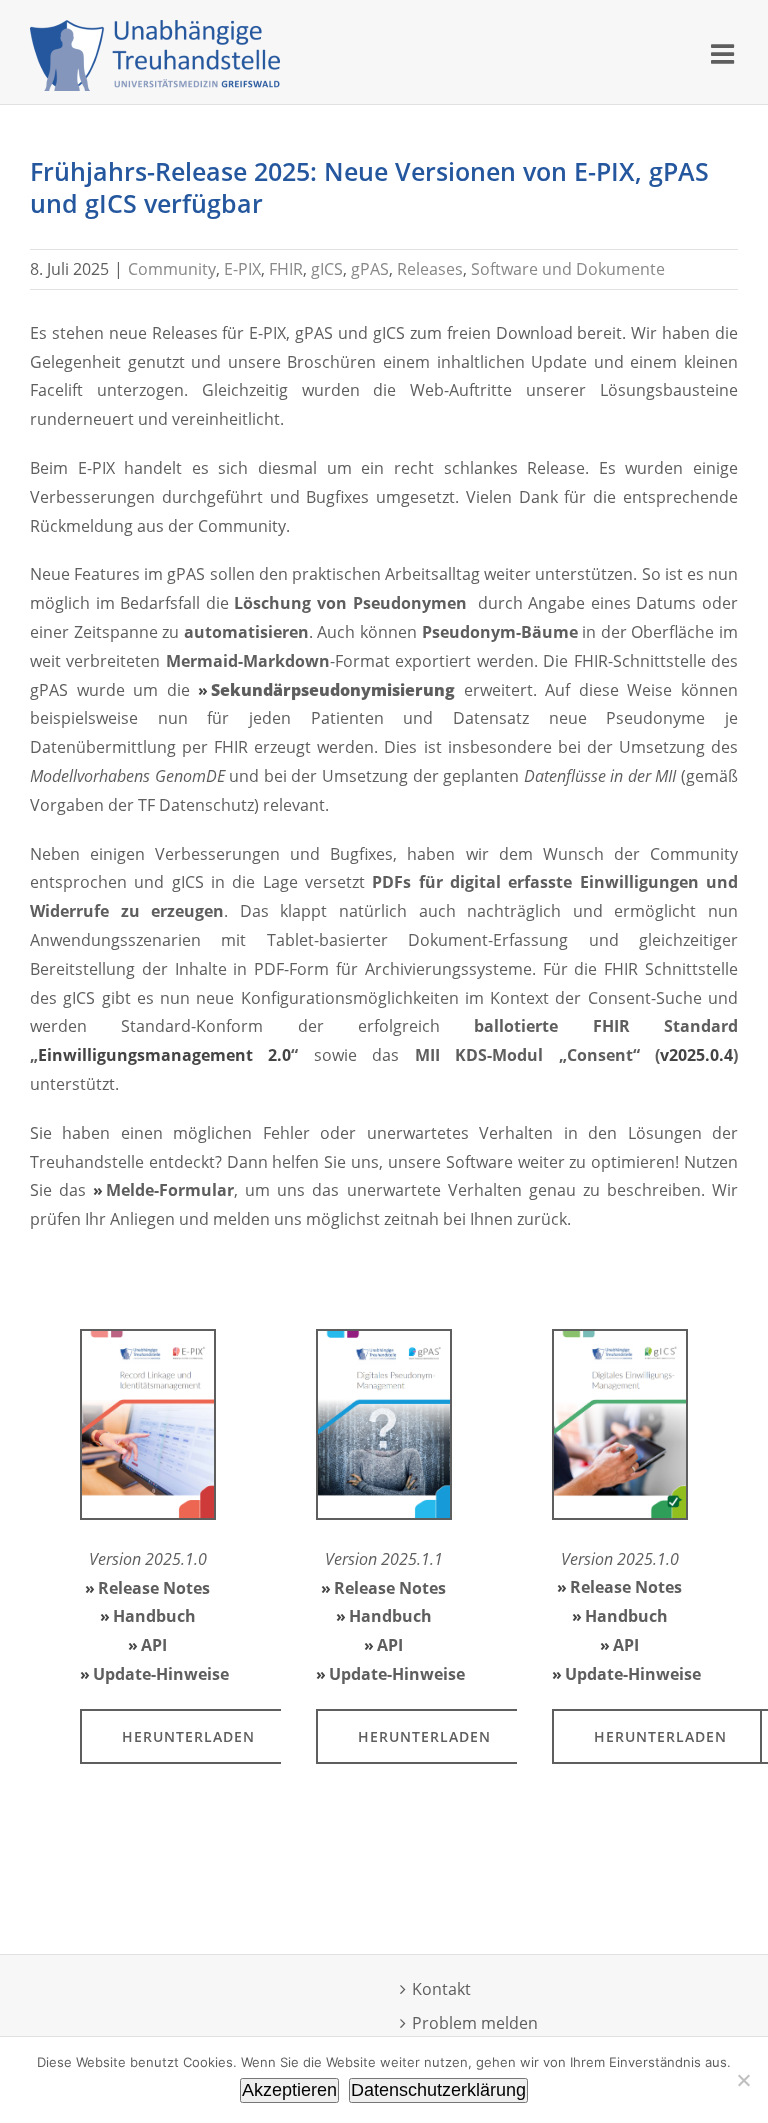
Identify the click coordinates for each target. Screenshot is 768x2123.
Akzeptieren (289, 2090)
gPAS (370, 269)
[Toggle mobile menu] (724, 53)
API (154, 1645)
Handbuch (154, 1616)
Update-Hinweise (161, 1674)
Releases (430, 269)
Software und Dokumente (568, 269)
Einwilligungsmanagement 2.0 (164, 1055)
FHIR (286, 269)
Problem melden (475, 2023)
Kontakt (441, 1989)
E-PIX (242, 269)
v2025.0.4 (696, 1055)
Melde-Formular (170, 1190)
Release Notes (154, 1588)
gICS (327, 269)
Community (172, 269)
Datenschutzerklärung (438, 2090)
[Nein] (743, 2080)
